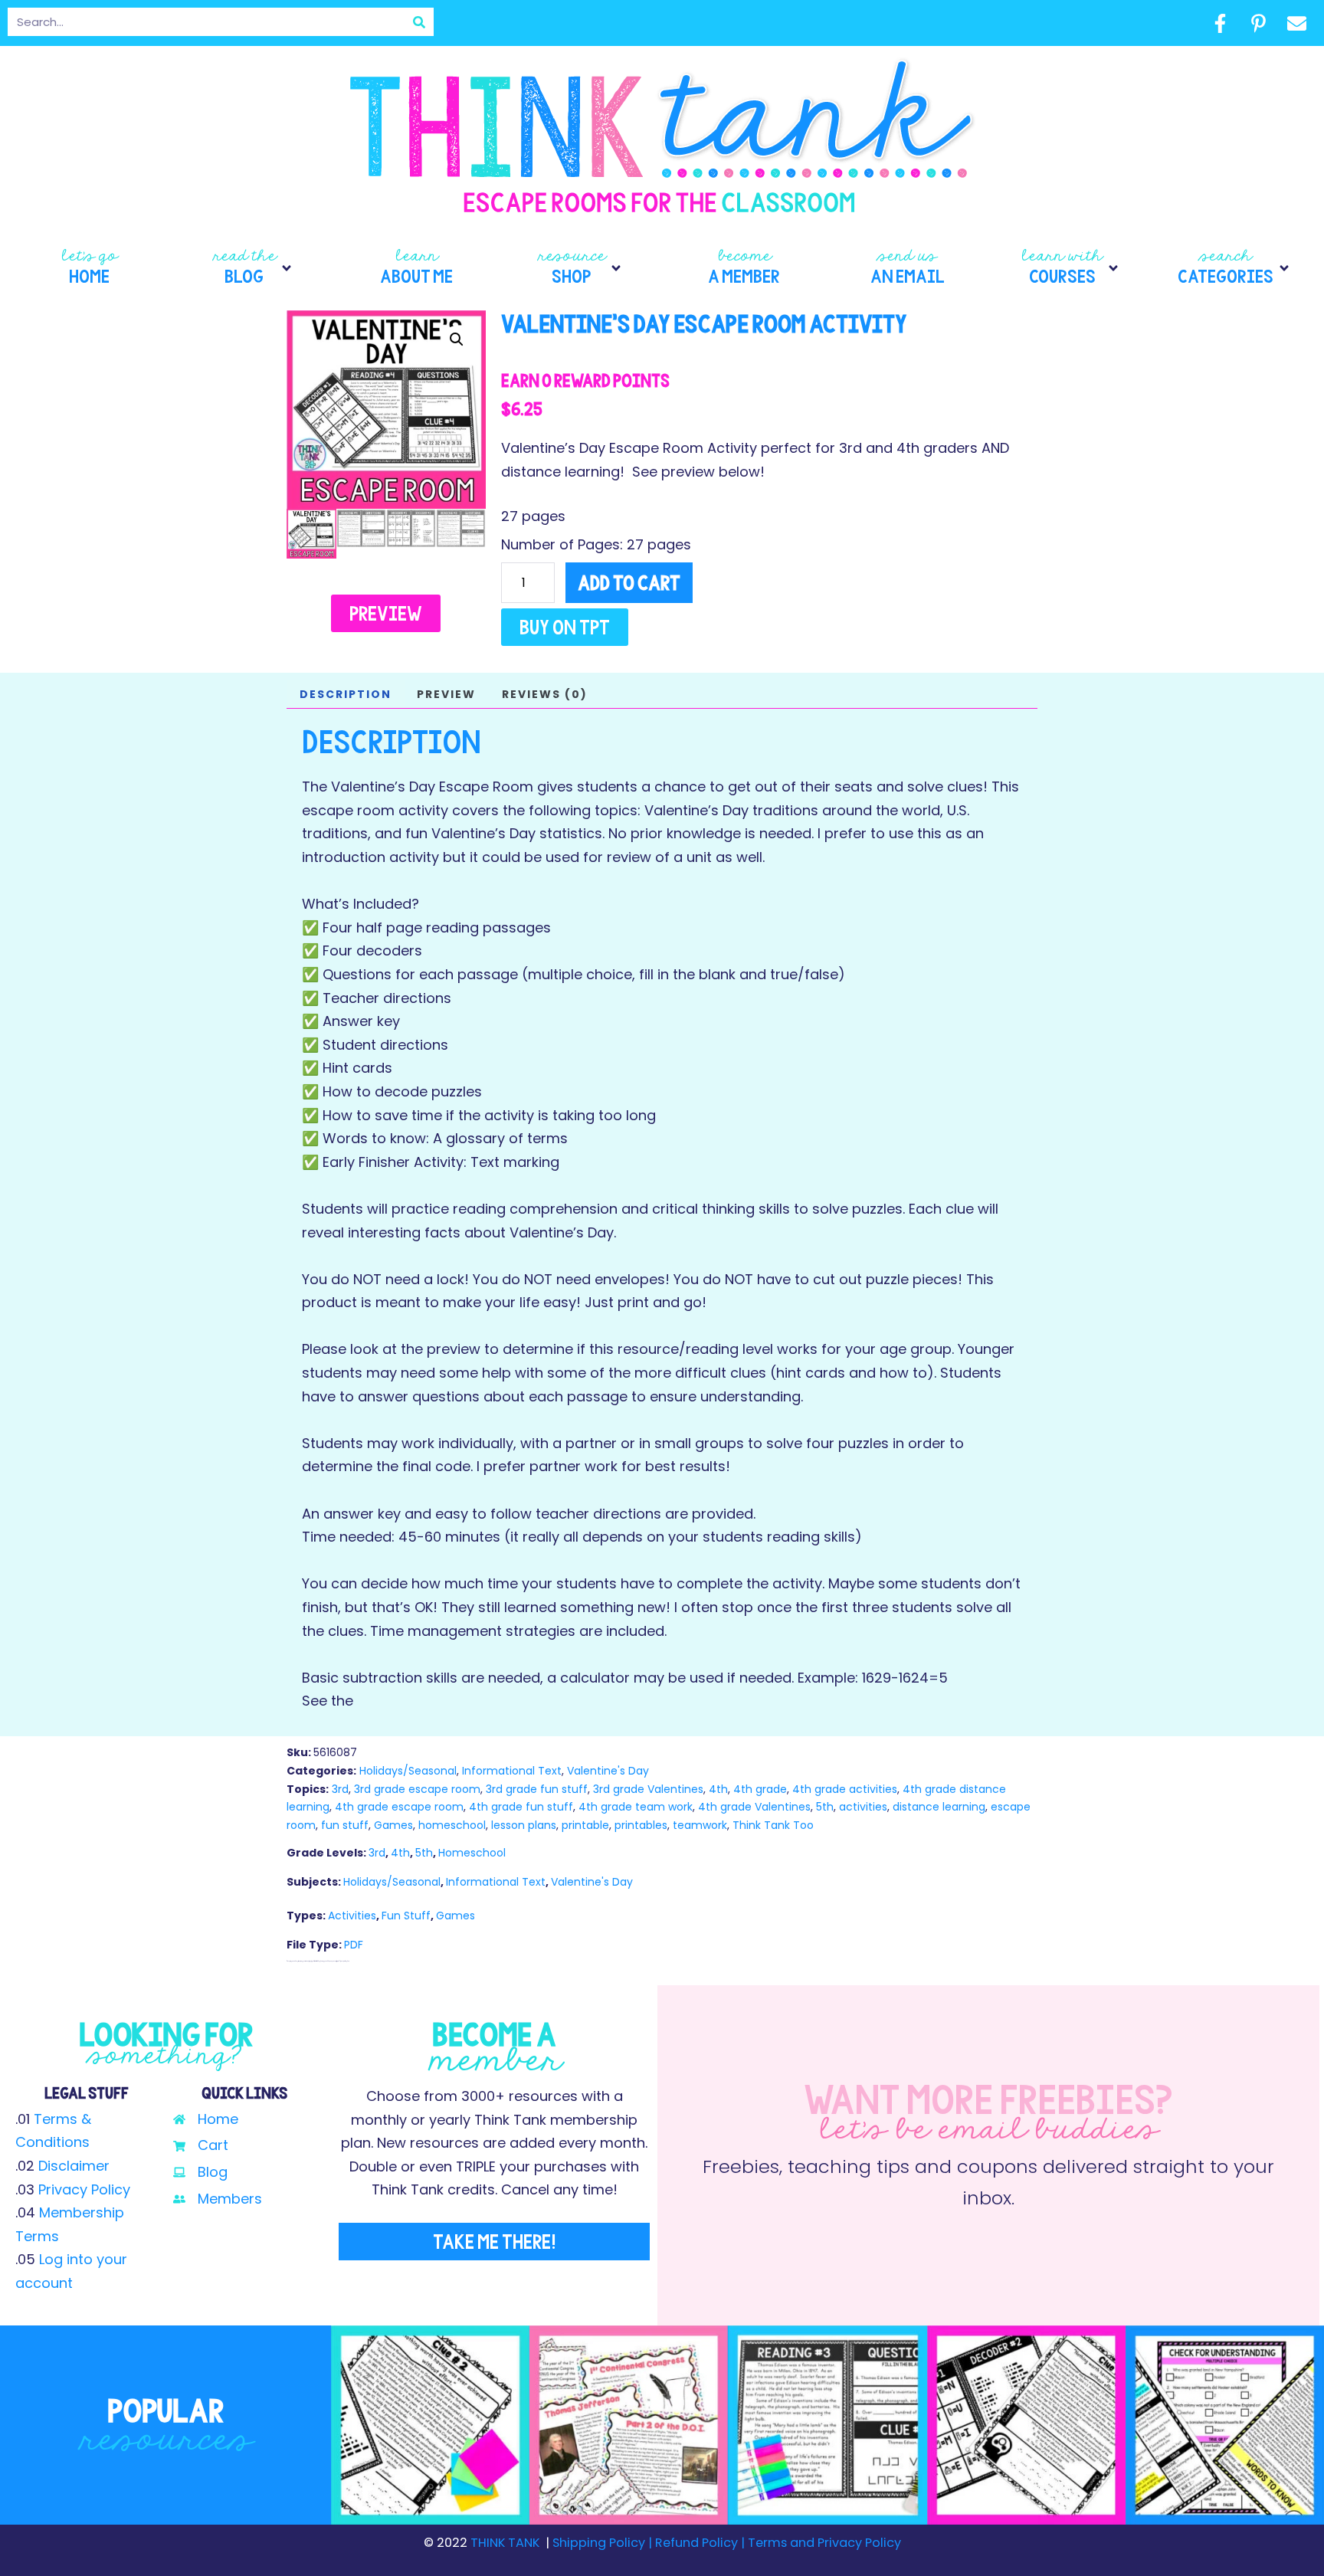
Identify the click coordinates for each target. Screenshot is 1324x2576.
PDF (354, 1945)
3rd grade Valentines (648, 1789)
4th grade (760, 1789)
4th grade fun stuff (521, 1807)
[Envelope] (1296, 23)
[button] (253, 268)
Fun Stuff (406, 1916)
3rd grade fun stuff (537, 1789)
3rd (340, 1789)
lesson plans (524, 1825)
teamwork (700, 1825)
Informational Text (512, 1771)
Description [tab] (346, 694)
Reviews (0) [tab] (545, 694)
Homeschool (472, 1853)
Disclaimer (74, 2166)
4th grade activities (845, 1789)
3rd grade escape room (417, 1789)
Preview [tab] (446, 694)
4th (718, 1789)
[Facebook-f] (1220, 23)
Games (393, 1825)
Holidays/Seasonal (408, 1771)
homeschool (452, 1825)
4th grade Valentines (754, 1807)
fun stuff (345, 1825)
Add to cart (629, 583)
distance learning (939, 1807)
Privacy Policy (84, 2189)
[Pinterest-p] (1258, 23)
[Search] (419, 22)
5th (825, 1807)
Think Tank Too (773, 1825)
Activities (352, 1916)
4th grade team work (636, 1807)
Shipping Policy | (604, 2543)
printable (585, 1825)
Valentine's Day (608, 1771)
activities (863, 1807)
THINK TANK (505, 2543)
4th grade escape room (399, 1807)
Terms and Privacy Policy (823, 2543)
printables (641, 1825)
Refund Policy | (700, 2543)
